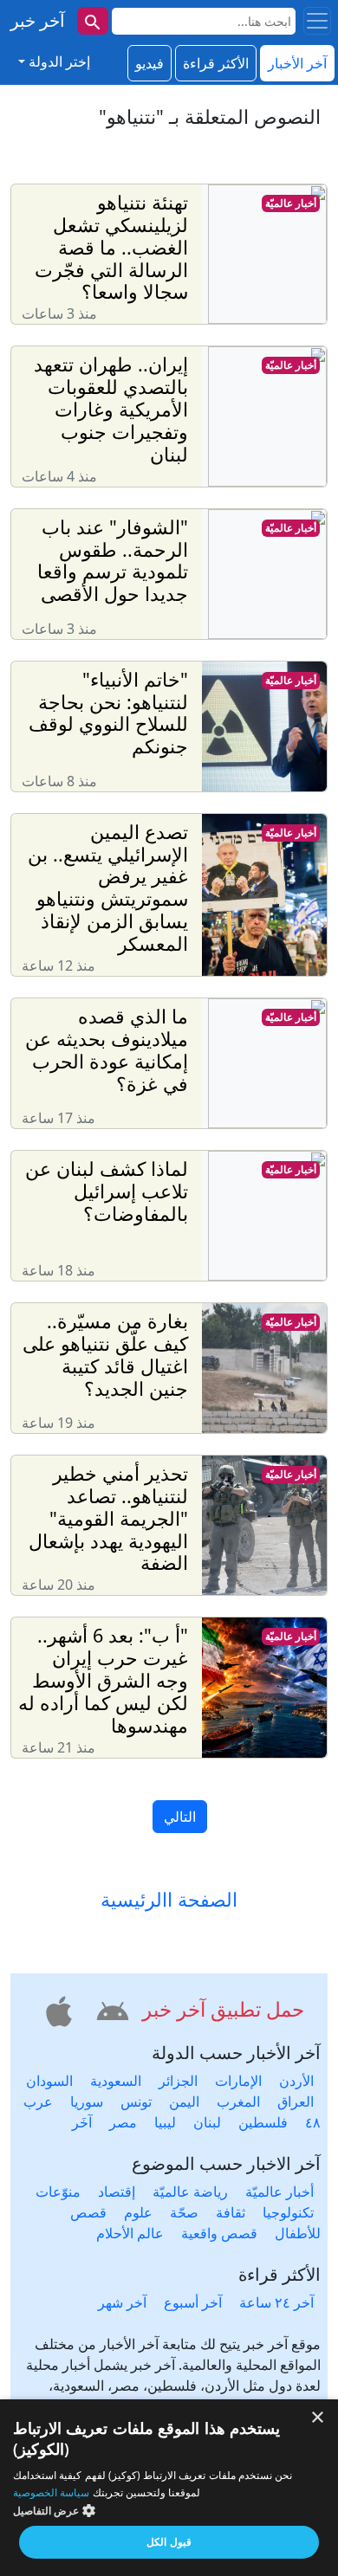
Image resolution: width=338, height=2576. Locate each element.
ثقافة (231, 2212)
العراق (296, 2101)
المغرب (238, 2101)
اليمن (184, 2101)
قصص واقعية (219, 2233)
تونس (136, 2101)
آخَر (82, 2122)
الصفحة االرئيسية (169, 1900)
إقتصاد (117, 2192)
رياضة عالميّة (190, 2192)
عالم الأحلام (130, 2233)
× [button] (318, 2418)
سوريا (87, 2101)
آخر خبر (38, 20)
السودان (49, 2081)
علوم (138, 2212)
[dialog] (169, 2488)
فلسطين (263, 2122)
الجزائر (178, 2081)
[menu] (317, 21)
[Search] (93, 21)
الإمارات (238, 2081)
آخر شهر (122, 2302)
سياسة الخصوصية (51, 2492)
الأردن (296, 2081)
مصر (123, 2122)
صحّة (184, 2212)
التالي (180, 1817)
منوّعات (58, 2192)
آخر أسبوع (193, 2302)
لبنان (207, 2122)
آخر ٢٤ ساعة (276, 2302)
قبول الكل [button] (169, 2542)
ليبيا (165, 2122)
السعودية (116, 2081)
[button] (110, 2009)
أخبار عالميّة (291, 203)
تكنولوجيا (288, 2212)
